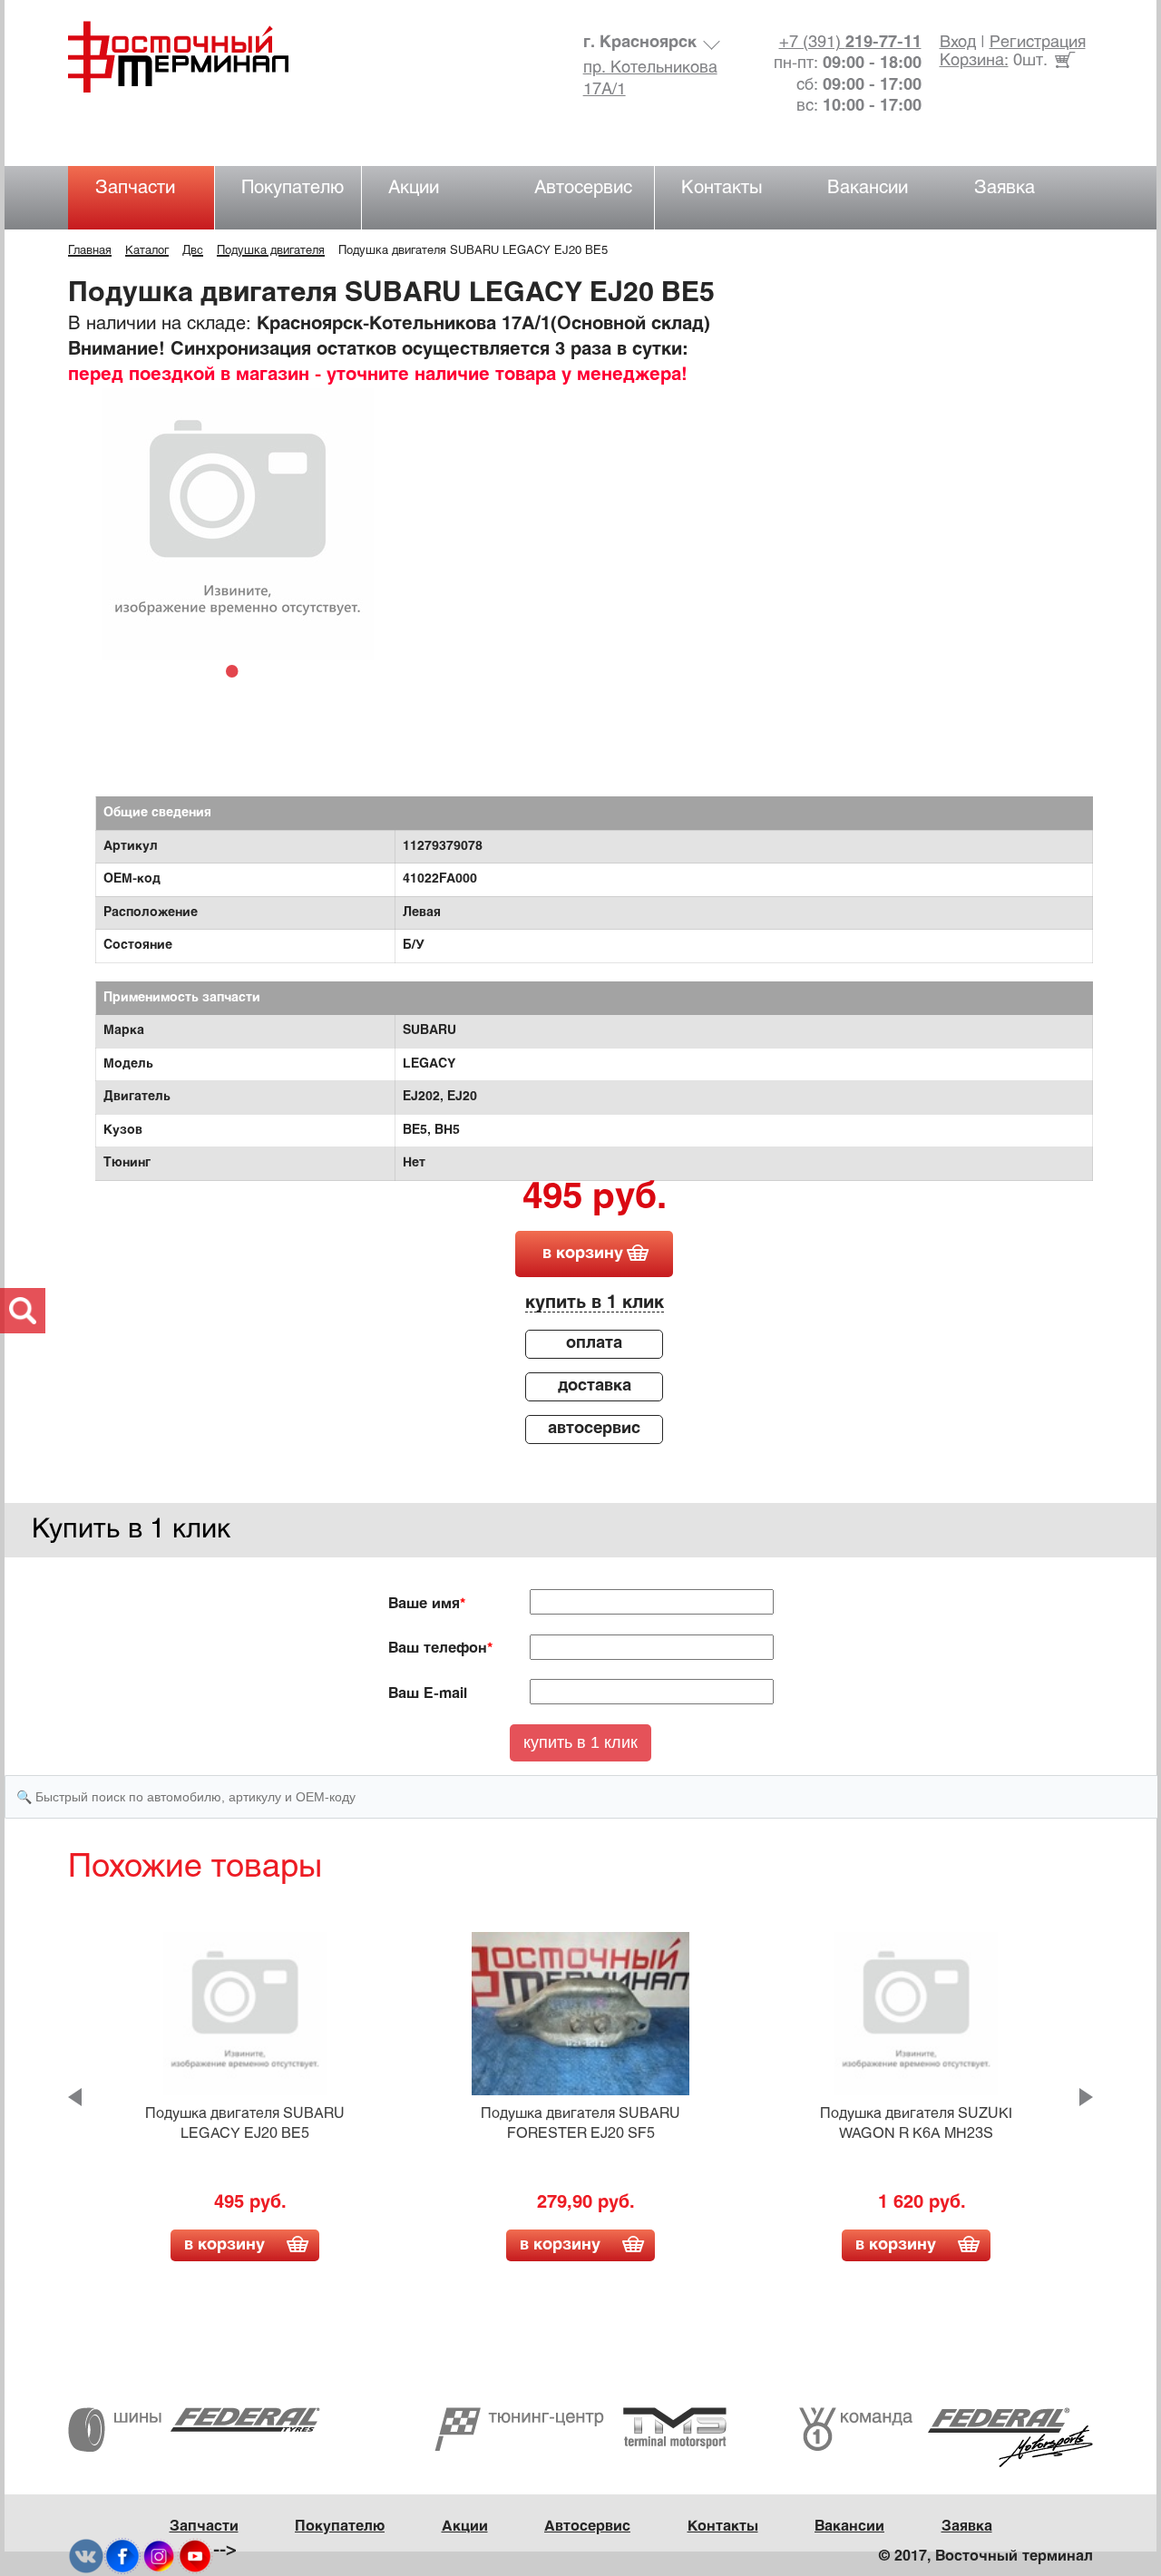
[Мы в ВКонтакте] (86, 2556)
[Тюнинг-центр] (580, 2430)
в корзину (583, 1254)
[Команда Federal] (946, 2438)
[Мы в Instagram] (159, 2556)
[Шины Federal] (194, 2430)
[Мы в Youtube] (195, 2556)
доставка (595, 1386)
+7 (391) (850, 43)
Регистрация (1038, 43)
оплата (594, 1344)
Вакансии (868, 188)
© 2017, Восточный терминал (986, 2556)
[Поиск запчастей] (23, 1311)
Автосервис (583, 188)
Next (1086, 2097)
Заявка (1005, 188)
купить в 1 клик (595, 1303)
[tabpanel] (237, 524)
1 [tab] (237, 670)
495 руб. (595, 1199)
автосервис (594, 1429)
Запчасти (135, 188)
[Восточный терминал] (196, 57)
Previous (75, 2097)
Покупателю (293, 188)
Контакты (722, 188)
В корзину (224, 2245)
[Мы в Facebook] (122, 2556)
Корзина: (974, 61)
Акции (414, 188)
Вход (958, 43)
